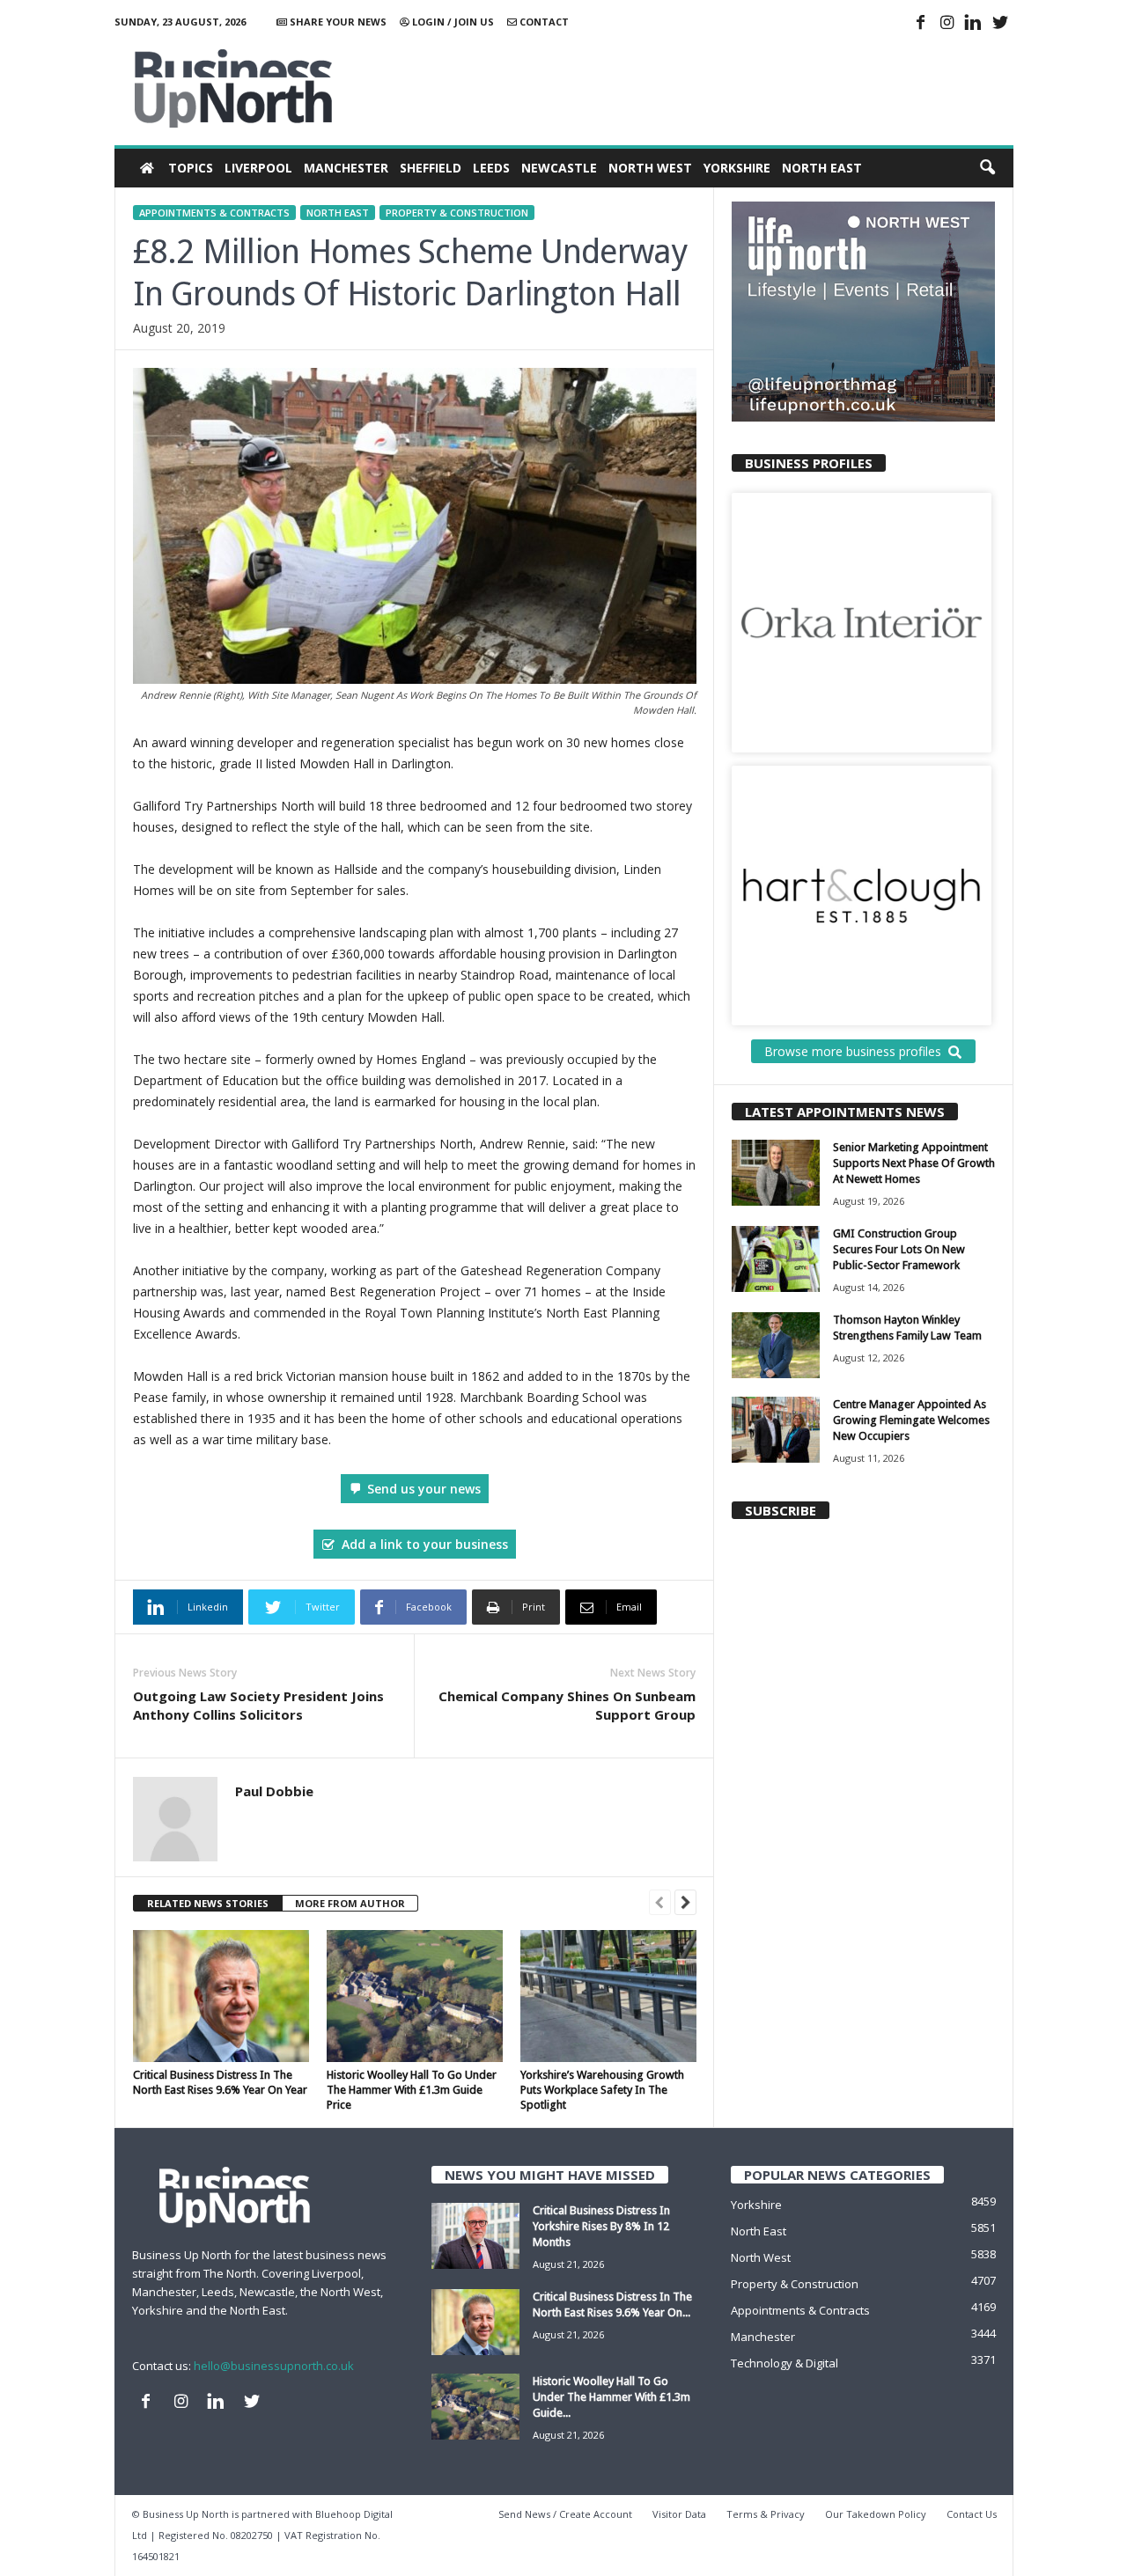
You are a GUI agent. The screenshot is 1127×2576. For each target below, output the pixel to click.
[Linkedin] (974, 24)
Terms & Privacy (766, 2514)
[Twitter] (1000, 24)
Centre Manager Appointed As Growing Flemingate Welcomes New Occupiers (911, 1420)
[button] (987, 168)
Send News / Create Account (565, 2514)
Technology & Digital (784, 2363)
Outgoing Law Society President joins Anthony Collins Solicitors (258, 1705)
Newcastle (559, 168)
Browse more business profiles (853, 1051)
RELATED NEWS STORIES (208, 1903)
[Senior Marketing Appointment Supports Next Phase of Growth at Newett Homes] (776, 1173)
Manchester (346, 168)
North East (822, 168)
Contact (543, 22)
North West (650, 168)
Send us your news (424, 1489)
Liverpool (258, 168)
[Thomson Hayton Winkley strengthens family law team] (776, 1345)
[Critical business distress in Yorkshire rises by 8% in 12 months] (475, 2236)
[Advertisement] (693, 88)
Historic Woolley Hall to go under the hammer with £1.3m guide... (611, 2397)
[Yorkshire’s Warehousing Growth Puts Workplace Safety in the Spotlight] (608, 1996)
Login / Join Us (452, 22)
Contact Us (972, 2514)
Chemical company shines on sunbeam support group (567, 1705)
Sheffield (431, 168)
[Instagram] (947, 24)
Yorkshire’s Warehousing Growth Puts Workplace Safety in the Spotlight (602, 2090)
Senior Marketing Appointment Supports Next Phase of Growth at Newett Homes (914, 1163)
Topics (191, 168)
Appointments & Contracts (214, 213)
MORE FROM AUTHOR (350, 1903)
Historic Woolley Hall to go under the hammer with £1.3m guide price (412, 2090)
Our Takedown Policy (876, 2514)
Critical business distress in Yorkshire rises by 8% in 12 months (601, 2226)
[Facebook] (921, 24)
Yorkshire (737, 168)
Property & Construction (457, 213)
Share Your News (337, 22)
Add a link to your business (425, 1544)
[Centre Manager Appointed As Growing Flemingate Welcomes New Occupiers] (776, 1430)
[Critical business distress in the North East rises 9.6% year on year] (221, 1996)
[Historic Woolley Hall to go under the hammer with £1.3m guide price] (415, 1996)
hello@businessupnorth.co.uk (274, 2366)
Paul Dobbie (274, 1791)
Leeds (491, 168)
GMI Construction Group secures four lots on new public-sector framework (899, 1249)
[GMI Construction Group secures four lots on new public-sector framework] (776, 1259)
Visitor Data (679, 2514)
